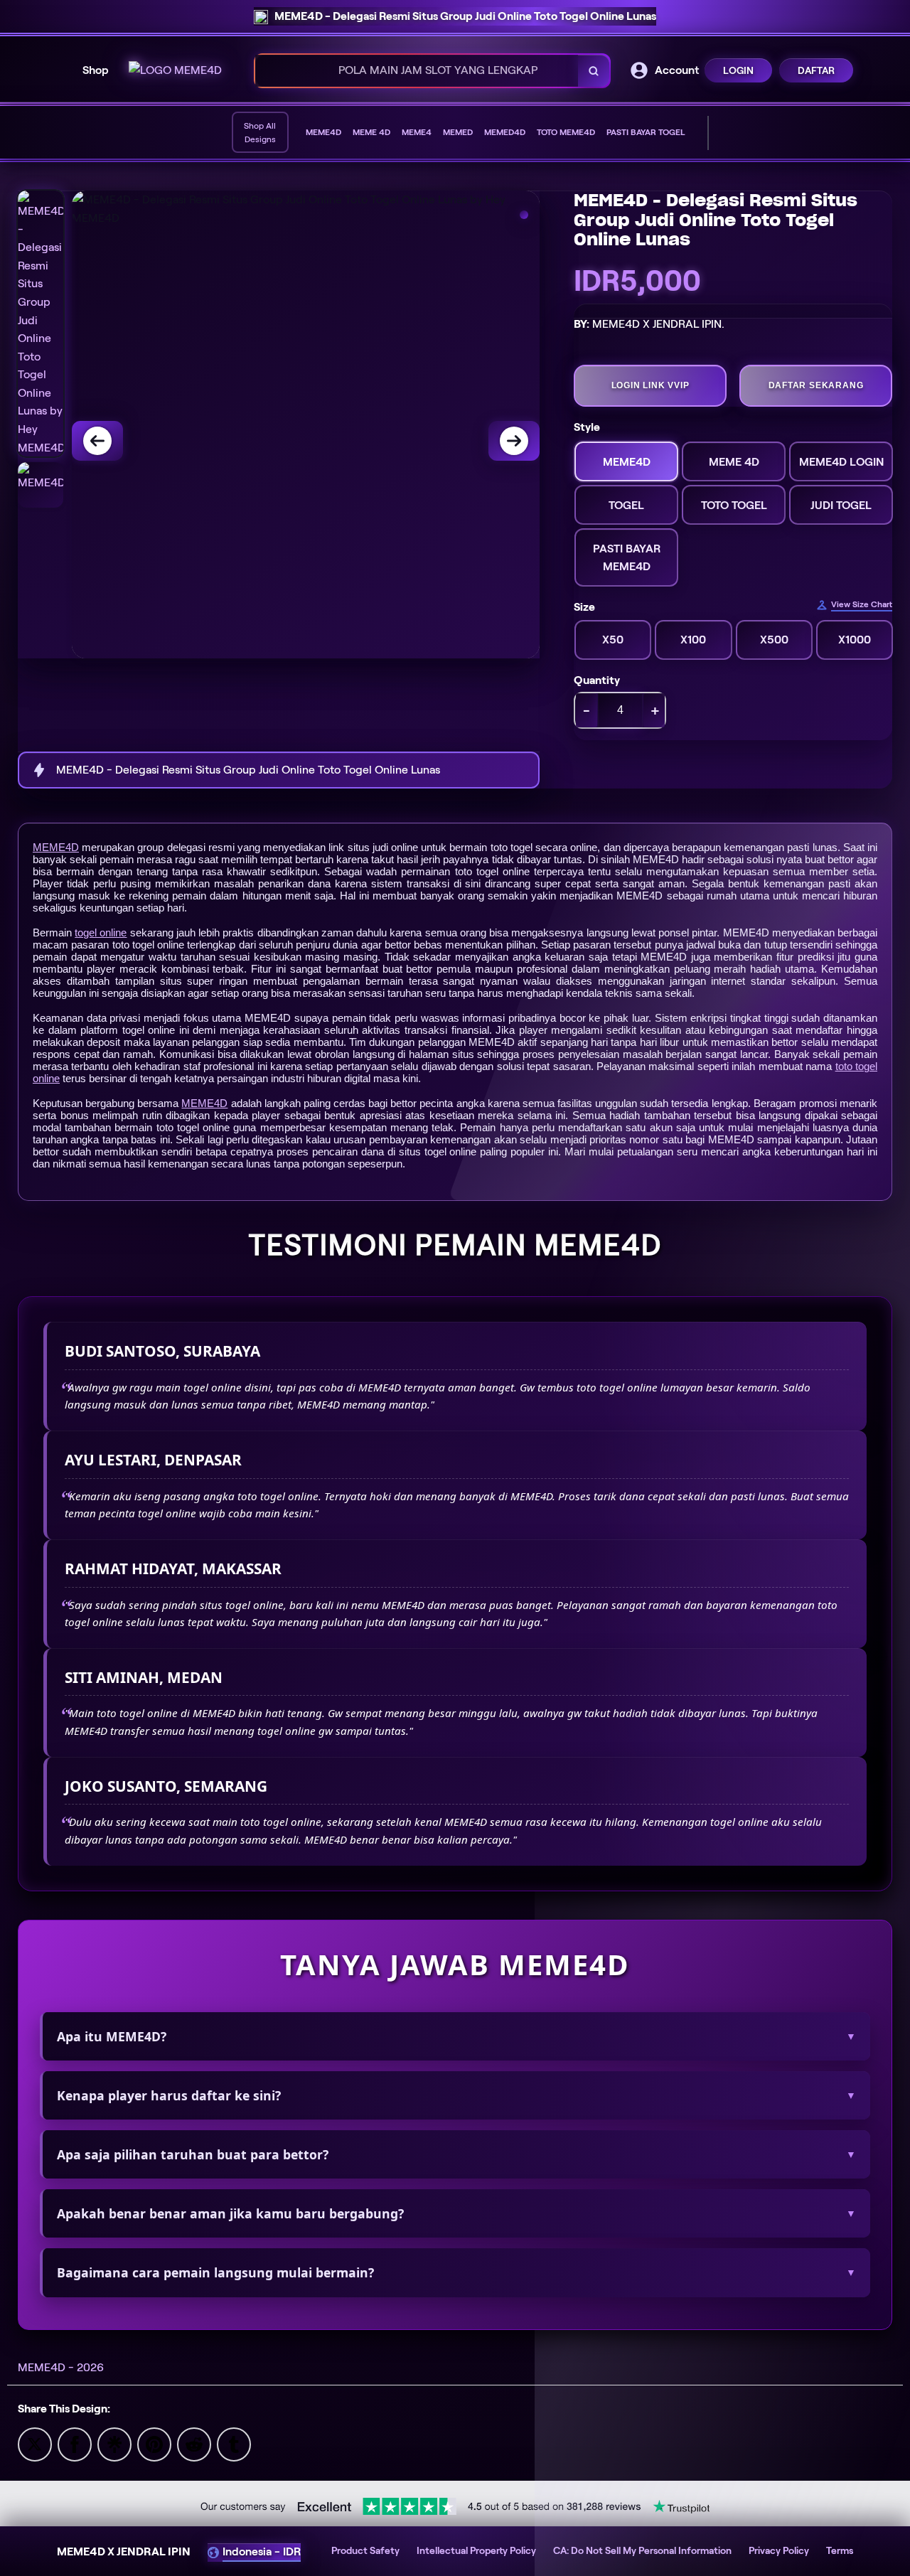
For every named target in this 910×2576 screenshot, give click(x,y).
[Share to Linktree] (114, 2443)
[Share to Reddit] (194, 2443)
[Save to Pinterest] (154, 2443)
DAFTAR (816, 70)
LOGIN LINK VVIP (651, 385)
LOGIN (738, 70)
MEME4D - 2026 (61, 2367)
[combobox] (417, 71)
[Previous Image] (97, 441)
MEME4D (56, 847)
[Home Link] (175, 70)
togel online (101, 932)
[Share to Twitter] (35, 2443)
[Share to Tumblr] (234, 2443)
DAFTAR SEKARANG (816, 385)
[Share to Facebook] (75, 2443)
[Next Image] (514, 441)
